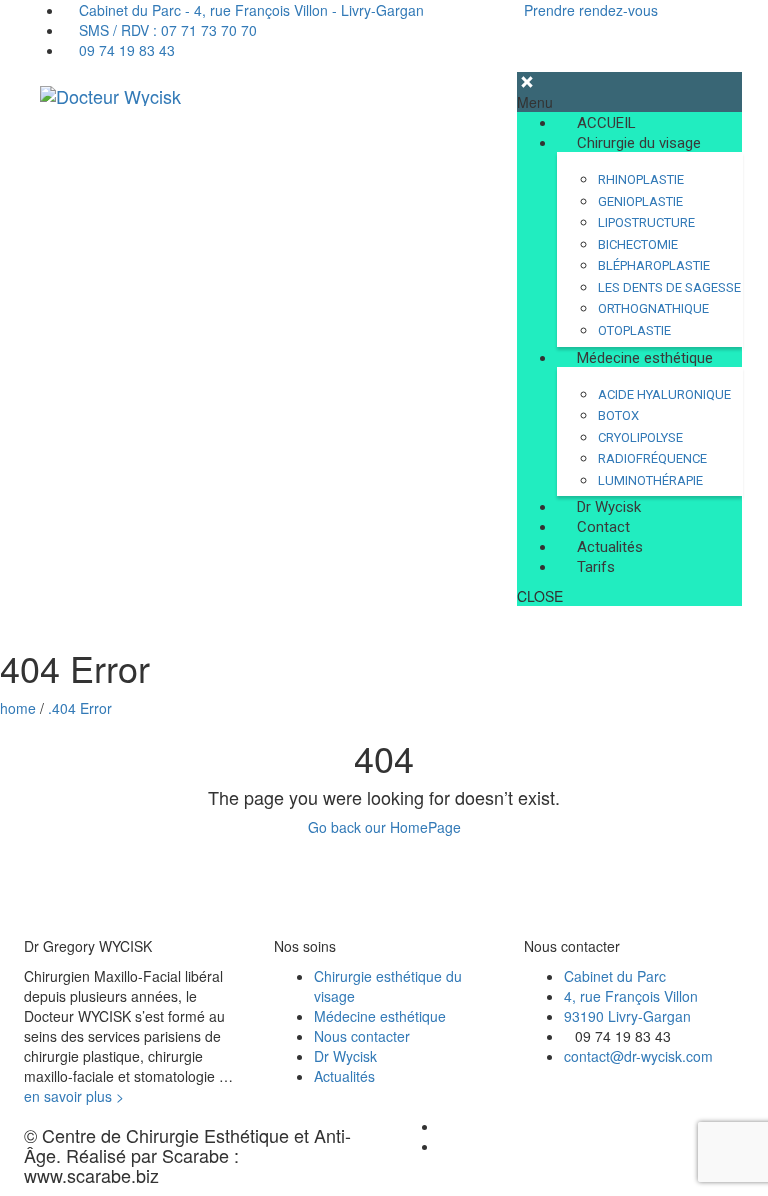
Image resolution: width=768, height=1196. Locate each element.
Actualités (344, 1076)
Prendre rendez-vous (591, 10)
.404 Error (80, 708)
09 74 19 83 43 (125, 50)
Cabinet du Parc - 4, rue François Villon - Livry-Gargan (249, 10)
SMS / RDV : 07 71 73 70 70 (166, 30)
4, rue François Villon (631, 996)
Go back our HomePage (384, 827)
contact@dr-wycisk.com (638, 1056)
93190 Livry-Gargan (627, 1016)
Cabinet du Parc (615, 976)
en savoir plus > (74, 1096)
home (18, 708)
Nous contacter (362, 1036)
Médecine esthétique (380, 1016)
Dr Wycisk (345, 1056)
